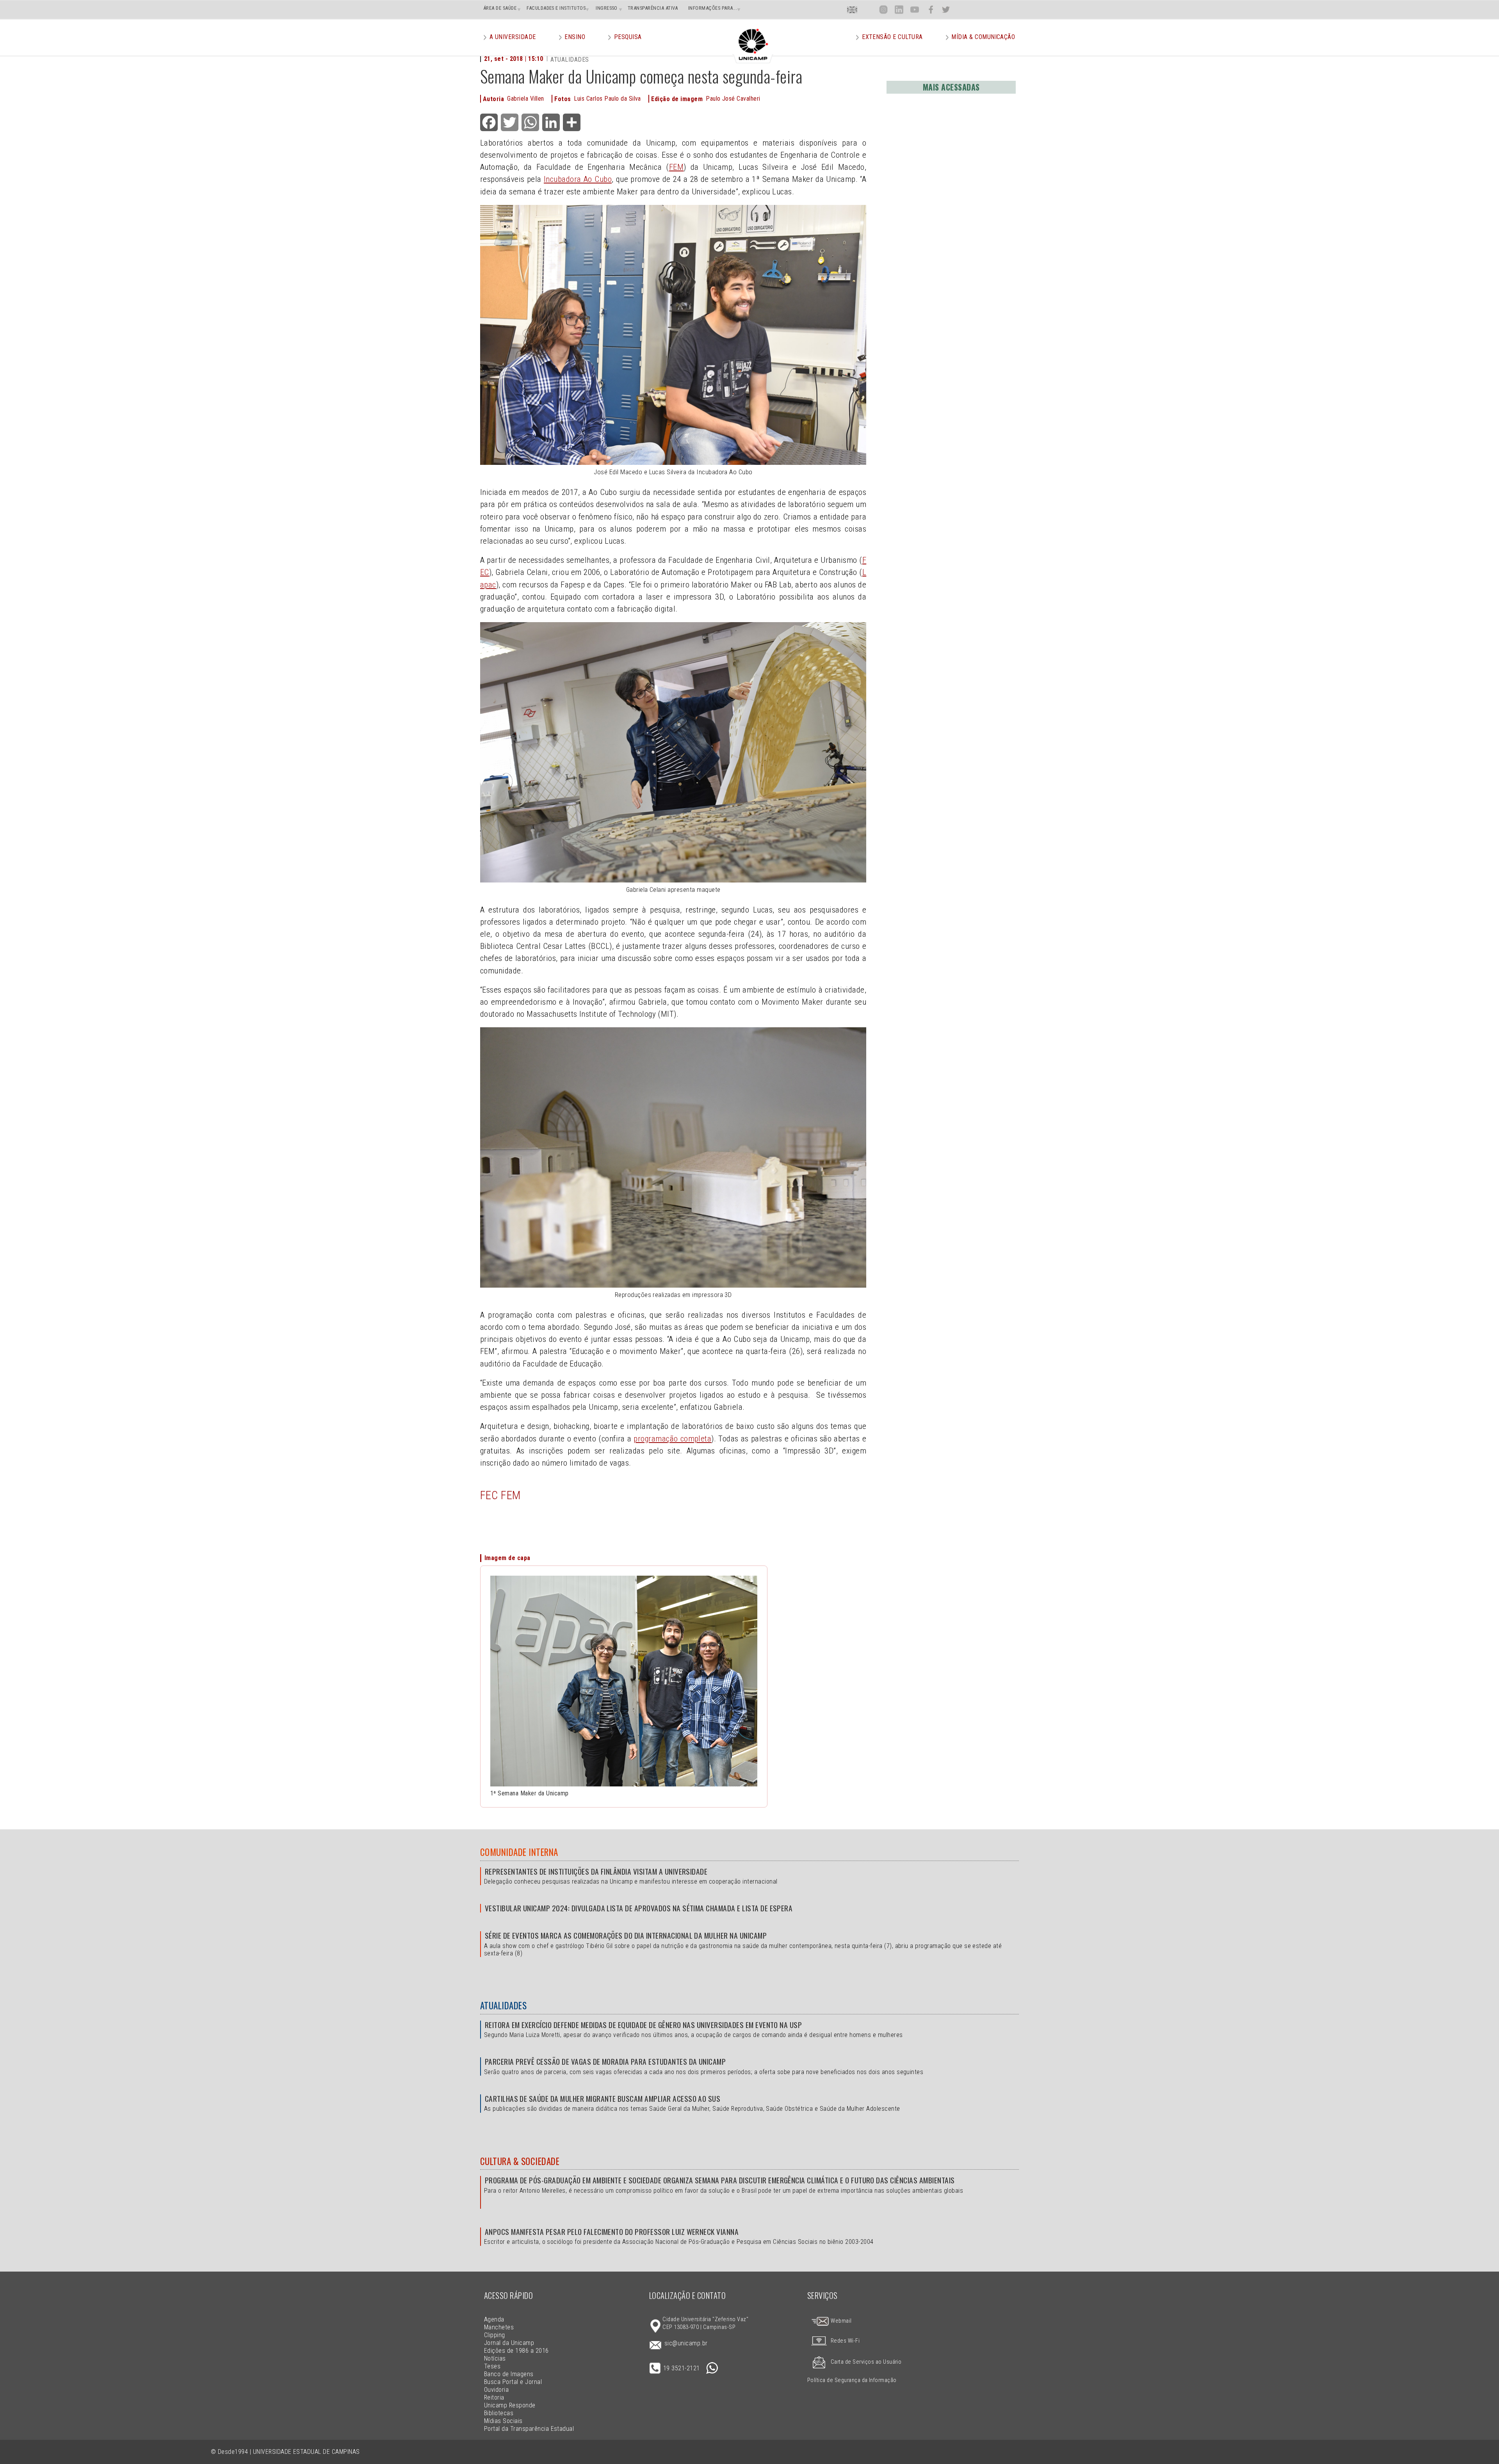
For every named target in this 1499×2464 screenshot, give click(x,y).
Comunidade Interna (519, 1852)
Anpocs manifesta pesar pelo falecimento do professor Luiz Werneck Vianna (612, 2232)
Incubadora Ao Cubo (578, 179)
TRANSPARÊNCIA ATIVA (653, 8)
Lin (899, 10)
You (915, 10)
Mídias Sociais (503, 2421)
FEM (676, 167)
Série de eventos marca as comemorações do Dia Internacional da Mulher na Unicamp (626, 1935)
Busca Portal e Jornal (513, 2382)
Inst (884, 10)
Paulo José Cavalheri (733, 99)
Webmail (841, 2321)
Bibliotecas (499, 2413)
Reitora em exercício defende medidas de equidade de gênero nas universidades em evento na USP (643, 2025)
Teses (492, 2366)
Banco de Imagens (509, 2374)
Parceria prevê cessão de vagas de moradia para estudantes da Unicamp (605, 2061)
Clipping (495, 2335)
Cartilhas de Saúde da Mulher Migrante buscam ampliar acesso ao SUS (603, 2098)
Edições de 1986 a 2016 (516, 2351)
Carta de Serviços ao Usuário (866, 2362)
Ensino (575, 37)
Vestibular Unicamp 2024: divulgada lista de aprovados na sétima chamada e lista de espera (639, 1908)
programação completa (672, 1439)
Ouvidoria (496, 2390)
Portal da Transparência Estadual (529, 2429)
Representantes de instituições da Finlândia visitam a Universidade (596, 1871)
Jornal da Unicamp (509, 2343)
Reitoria (494, 2397)
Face (931, 10)
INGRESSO (607, 8)
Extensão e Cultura (892, 37)
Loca (868, 10)
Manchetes (499, 2327)
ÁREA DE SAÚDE (500, 8)
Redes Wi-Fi (845, 2341)
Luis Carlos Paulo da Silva (607, 99)
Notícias (495, 2358)
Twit (946, 10)
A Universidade (513, 37)
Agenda (494, 2319)
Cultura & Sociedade (520, 2161)
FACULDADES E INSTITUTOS (556, 8)
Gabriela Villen (525, 99)
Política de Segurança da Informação (852, 2380)
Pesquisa (628, 37)
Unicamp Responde (510, 2405)
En (852, 10)
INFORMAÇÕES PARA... (713, 8)
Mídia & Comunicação (983, 37)
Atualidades (503, 2005)
